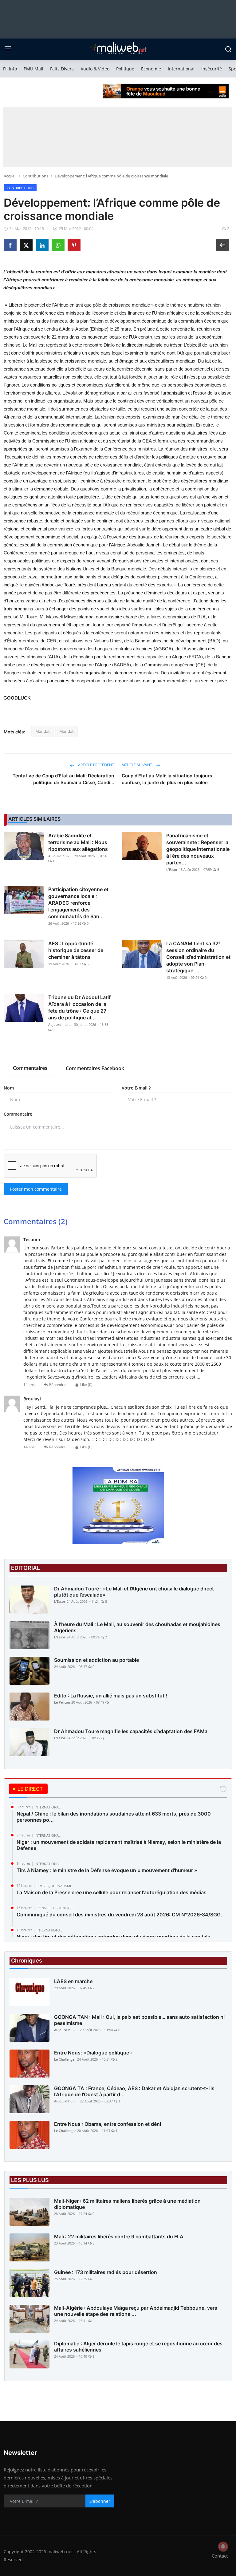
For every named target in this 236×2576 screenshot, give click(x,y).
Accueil (10, 176)
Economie (151, 69)
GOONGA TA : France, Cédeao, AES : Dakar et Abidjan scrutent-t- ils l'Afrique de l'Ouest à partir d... (134, 2091)
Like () (86, 1385)
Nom (9, 1088)
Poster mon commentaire (36, 1189)
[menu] (8, 49)
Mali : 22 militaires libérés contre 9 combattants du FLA (119, 2237)
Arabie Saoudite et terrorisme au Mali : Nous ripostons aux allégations (78, 842)
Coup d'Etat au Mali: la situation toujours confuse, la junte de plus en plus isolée (167, 779)
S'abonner (100, 2501)
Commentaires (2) (36, 1221)
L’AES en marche (73, 1981)
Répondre (57, 1385)
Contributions (35, 176)
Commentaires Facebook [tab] (95, 1068)
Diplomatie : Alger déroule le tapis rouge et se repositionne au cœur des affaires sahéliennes (138, 2347)
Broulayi (32, 1399)
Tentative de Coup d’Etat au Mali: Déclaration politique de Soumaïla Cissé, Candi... (63, 779)
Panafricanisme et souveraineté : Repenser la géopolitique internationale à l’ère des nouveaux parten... (198, 849)
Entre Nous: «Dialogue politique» (93, 2053)
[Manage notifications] (223, 2546)
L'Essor (172, 869)
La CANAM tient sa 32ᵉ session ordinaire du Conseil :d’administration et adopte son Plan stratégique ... (198, 957)
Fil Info (10, 69)
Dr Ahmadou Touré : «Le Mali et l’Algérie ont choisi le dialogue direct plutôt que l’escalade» (134, 1592)
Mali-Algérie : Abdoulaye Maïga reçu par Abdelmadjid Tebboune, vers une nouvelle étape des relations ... (136, 2311)
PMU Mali (33, 69)
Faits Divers (62, 69)
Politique (125, 69)
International (181, 69)
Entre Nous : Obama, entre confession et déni (108, 2124)
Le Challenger (65, 2059)
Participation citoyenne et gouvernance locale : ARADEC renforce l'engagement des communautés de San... (78, 903)
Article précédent (96, 765)
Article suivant (137, 765)
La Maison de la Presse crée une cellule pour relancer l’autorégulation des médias (112, 1892)
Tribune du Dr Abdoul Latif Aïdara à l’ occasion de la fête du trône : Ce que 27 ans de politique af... (79, 1007)
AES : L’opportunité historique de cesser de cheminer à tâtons (76, 950)
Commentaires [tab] (30, 1068)
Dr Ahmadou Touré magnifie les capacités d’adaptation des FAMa (131, 1731)
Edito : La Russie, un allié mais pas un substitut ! (111, 1696)
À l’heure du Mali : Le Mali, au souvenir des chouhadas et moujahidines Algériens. (137, 1627)
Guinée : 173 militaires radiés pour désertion (106, 2272)
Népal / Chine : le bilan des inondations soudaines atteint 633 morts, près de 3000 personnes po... (114, 1817)
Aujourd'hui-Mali (61, 856)
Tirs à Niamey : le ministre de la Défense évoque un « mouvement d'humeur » (107, 1870)
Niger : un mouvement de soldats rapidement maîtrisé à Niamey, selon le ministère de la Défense (119, 1845)
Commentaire (18, 1114)
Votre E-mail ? (136, 1088)
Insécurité (212, 69)
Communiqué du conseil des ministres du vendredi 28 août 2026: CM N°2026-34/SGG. (119, 1915)
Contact (220, 2556)
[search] (228, 49)
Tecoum (32, 1239)
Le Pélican (62, 1702)
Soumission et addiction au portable (96, 1660)
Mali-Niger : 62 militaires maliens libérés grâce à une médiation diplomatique (127, 2204)
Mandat (43, 731)
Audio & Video (95, 69)
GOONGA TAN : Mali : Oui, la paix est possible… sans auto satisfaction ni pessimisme (139, 2020)
